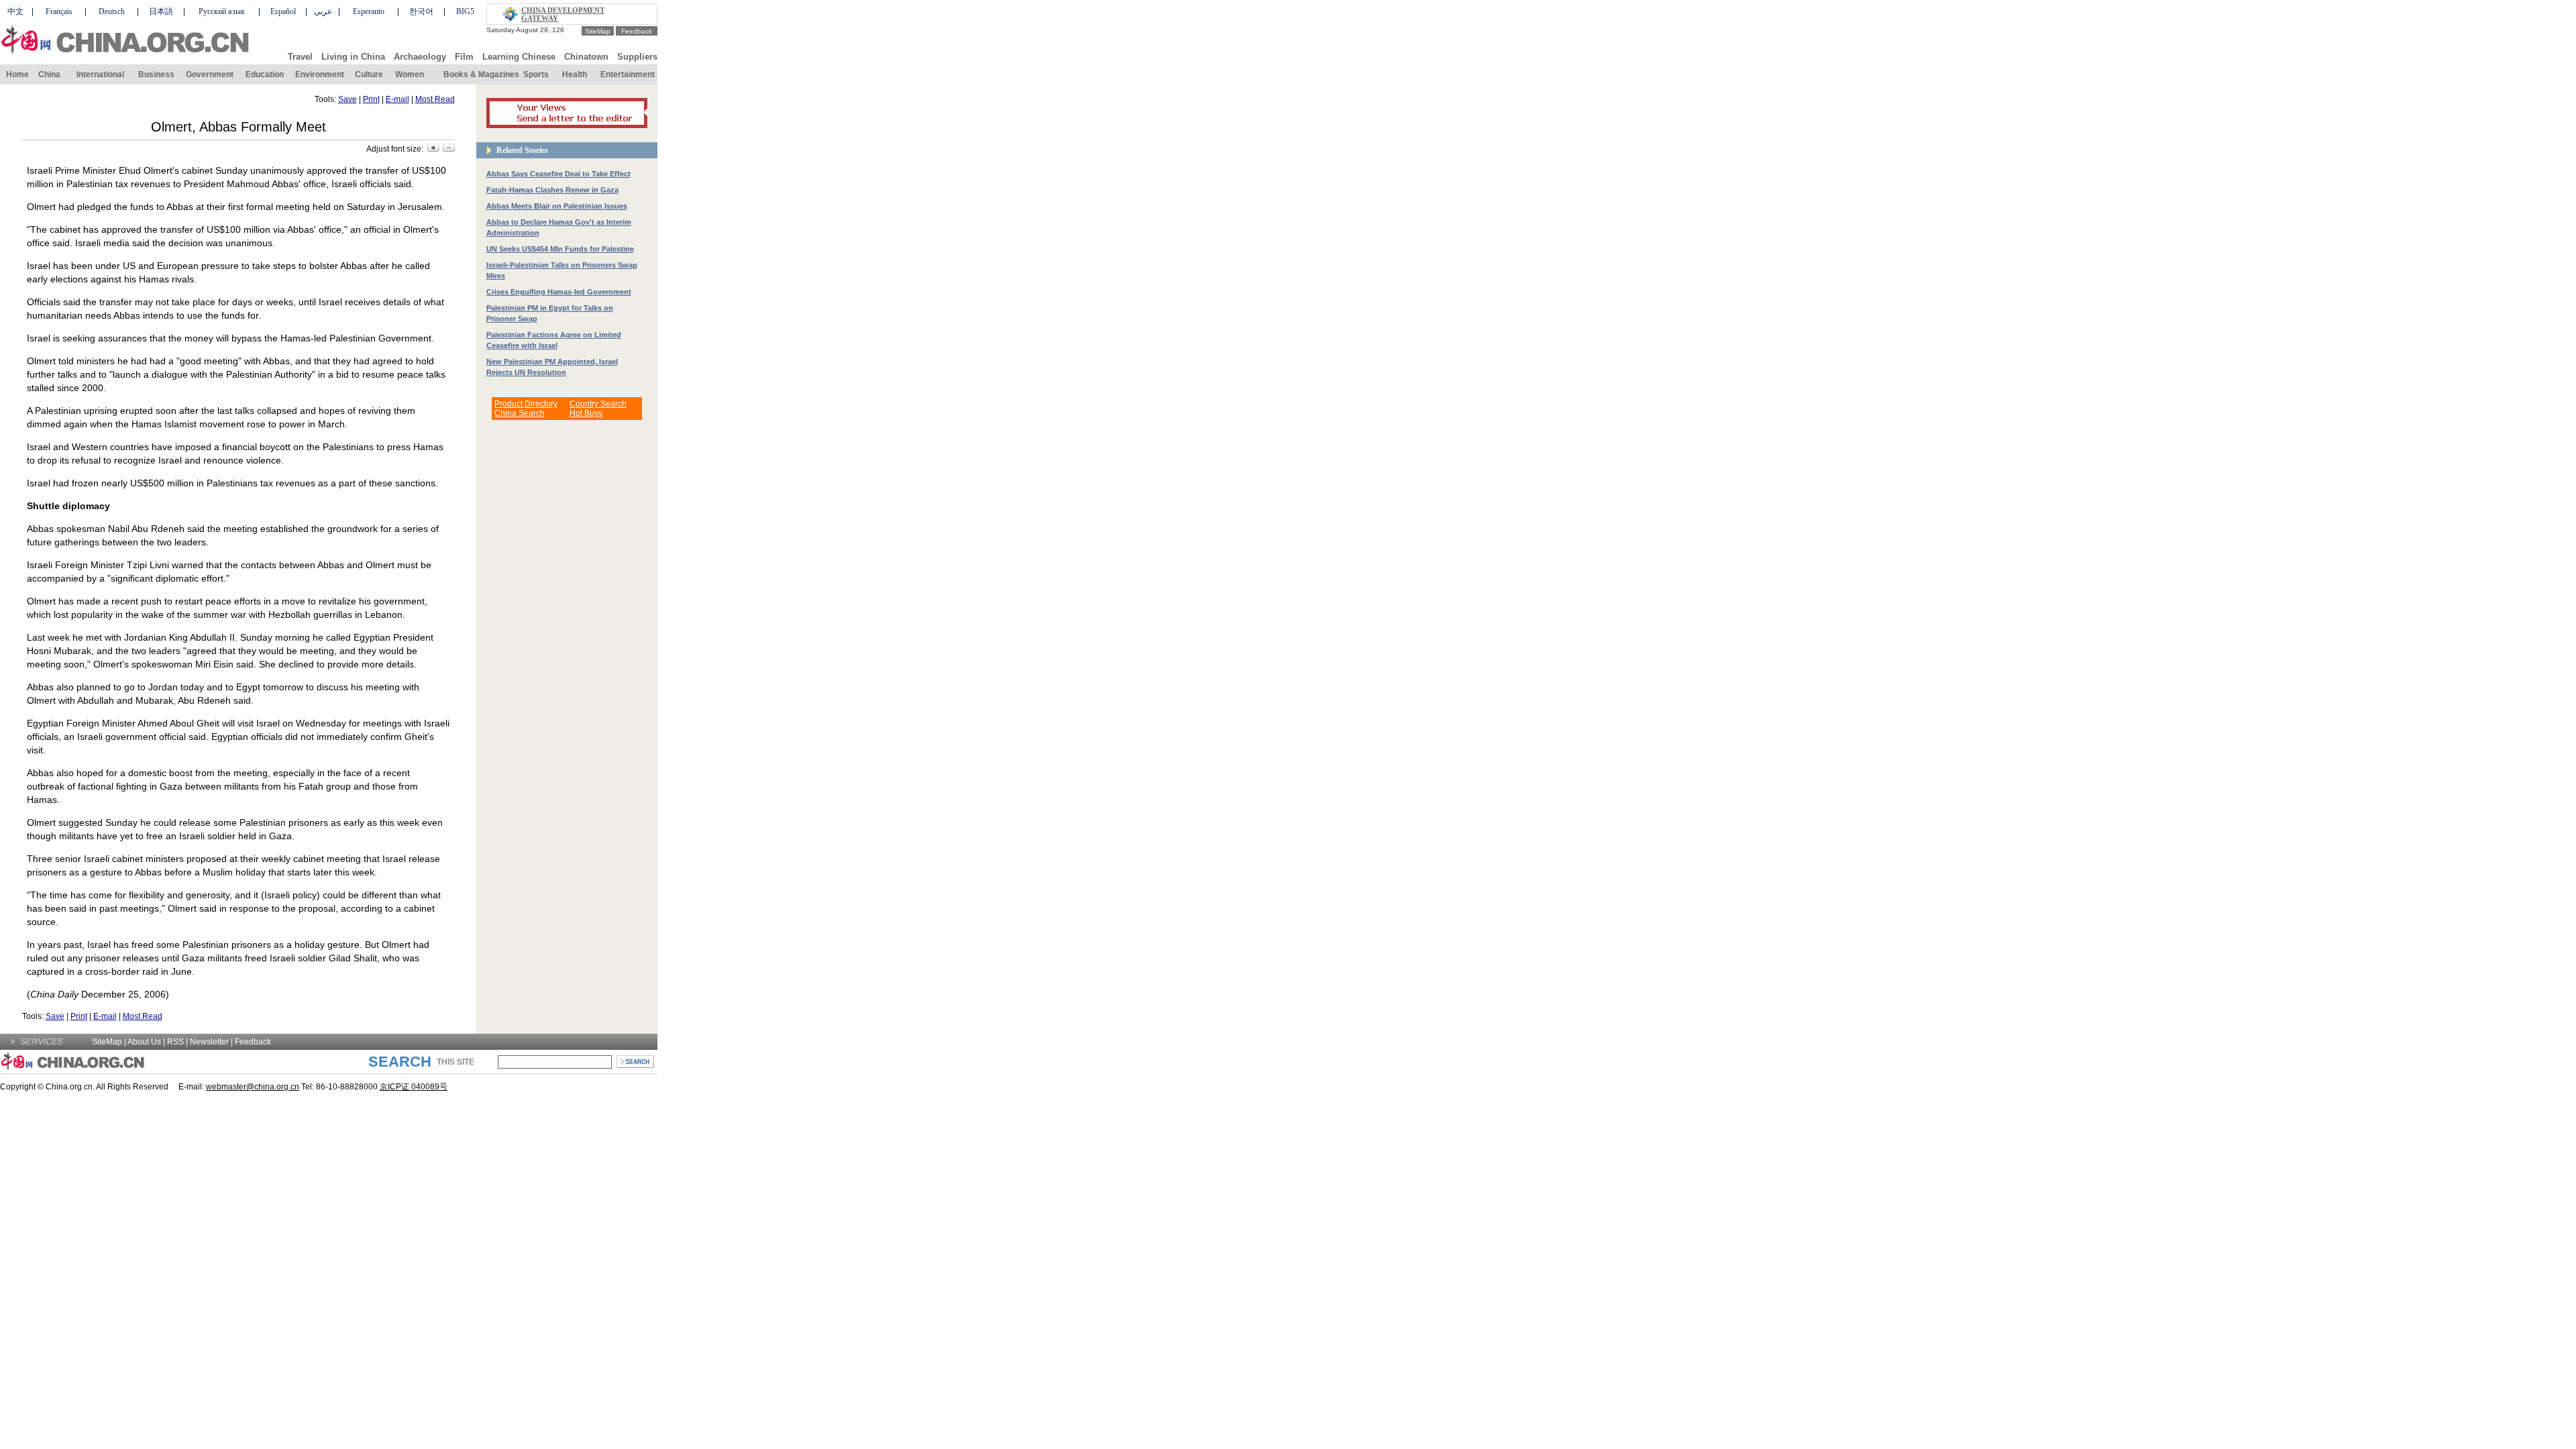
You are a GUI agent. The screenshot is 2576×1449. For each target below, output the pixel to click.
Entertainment (628, 74)
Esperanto (369, 11)
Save (347, 99)
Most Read (435, 99)
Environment (320, 74)
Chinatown (586, 57)
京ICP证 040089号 (414, 1087)
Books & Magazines (481, 74)
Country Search (598, 404)
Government (210, 74)
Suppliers (637, 57)
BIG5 (465, 11)
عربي (323, 11)
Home (17, 74)
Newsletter (209, 1042)
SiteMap (598, 31)
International (100, 74)
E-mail (397, 99)
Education (265, 74)
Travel (300, 57)
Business (156, 74)
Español (283, 11)
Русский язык (222, 11)
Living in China (353, 57)
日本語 (161, 11)
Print (371, 99)
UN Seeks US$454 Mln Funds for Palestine (560, 249)
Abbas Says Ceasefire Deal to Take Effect (558, 174)
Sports (536, 74)
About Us (144, 1042)
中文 (15, 11)
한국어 (421, 11)
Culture (369, 74)
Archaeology (420, 57)
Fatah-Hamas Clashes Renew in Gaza (552, 190)
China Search (520, 413)
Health (575, 74)
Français (59, 11)
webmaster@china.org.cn (253, 1087)
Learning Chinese (519, 57)
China (49, 74)
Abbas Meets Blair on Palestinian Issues (557, 206)
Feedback (637, 31)
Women (410, 74)
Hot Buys (586, 413)
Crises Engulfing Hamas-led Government (559, 292)
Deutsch (112, 11)
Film (464, 57)
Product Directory (526, 404)
